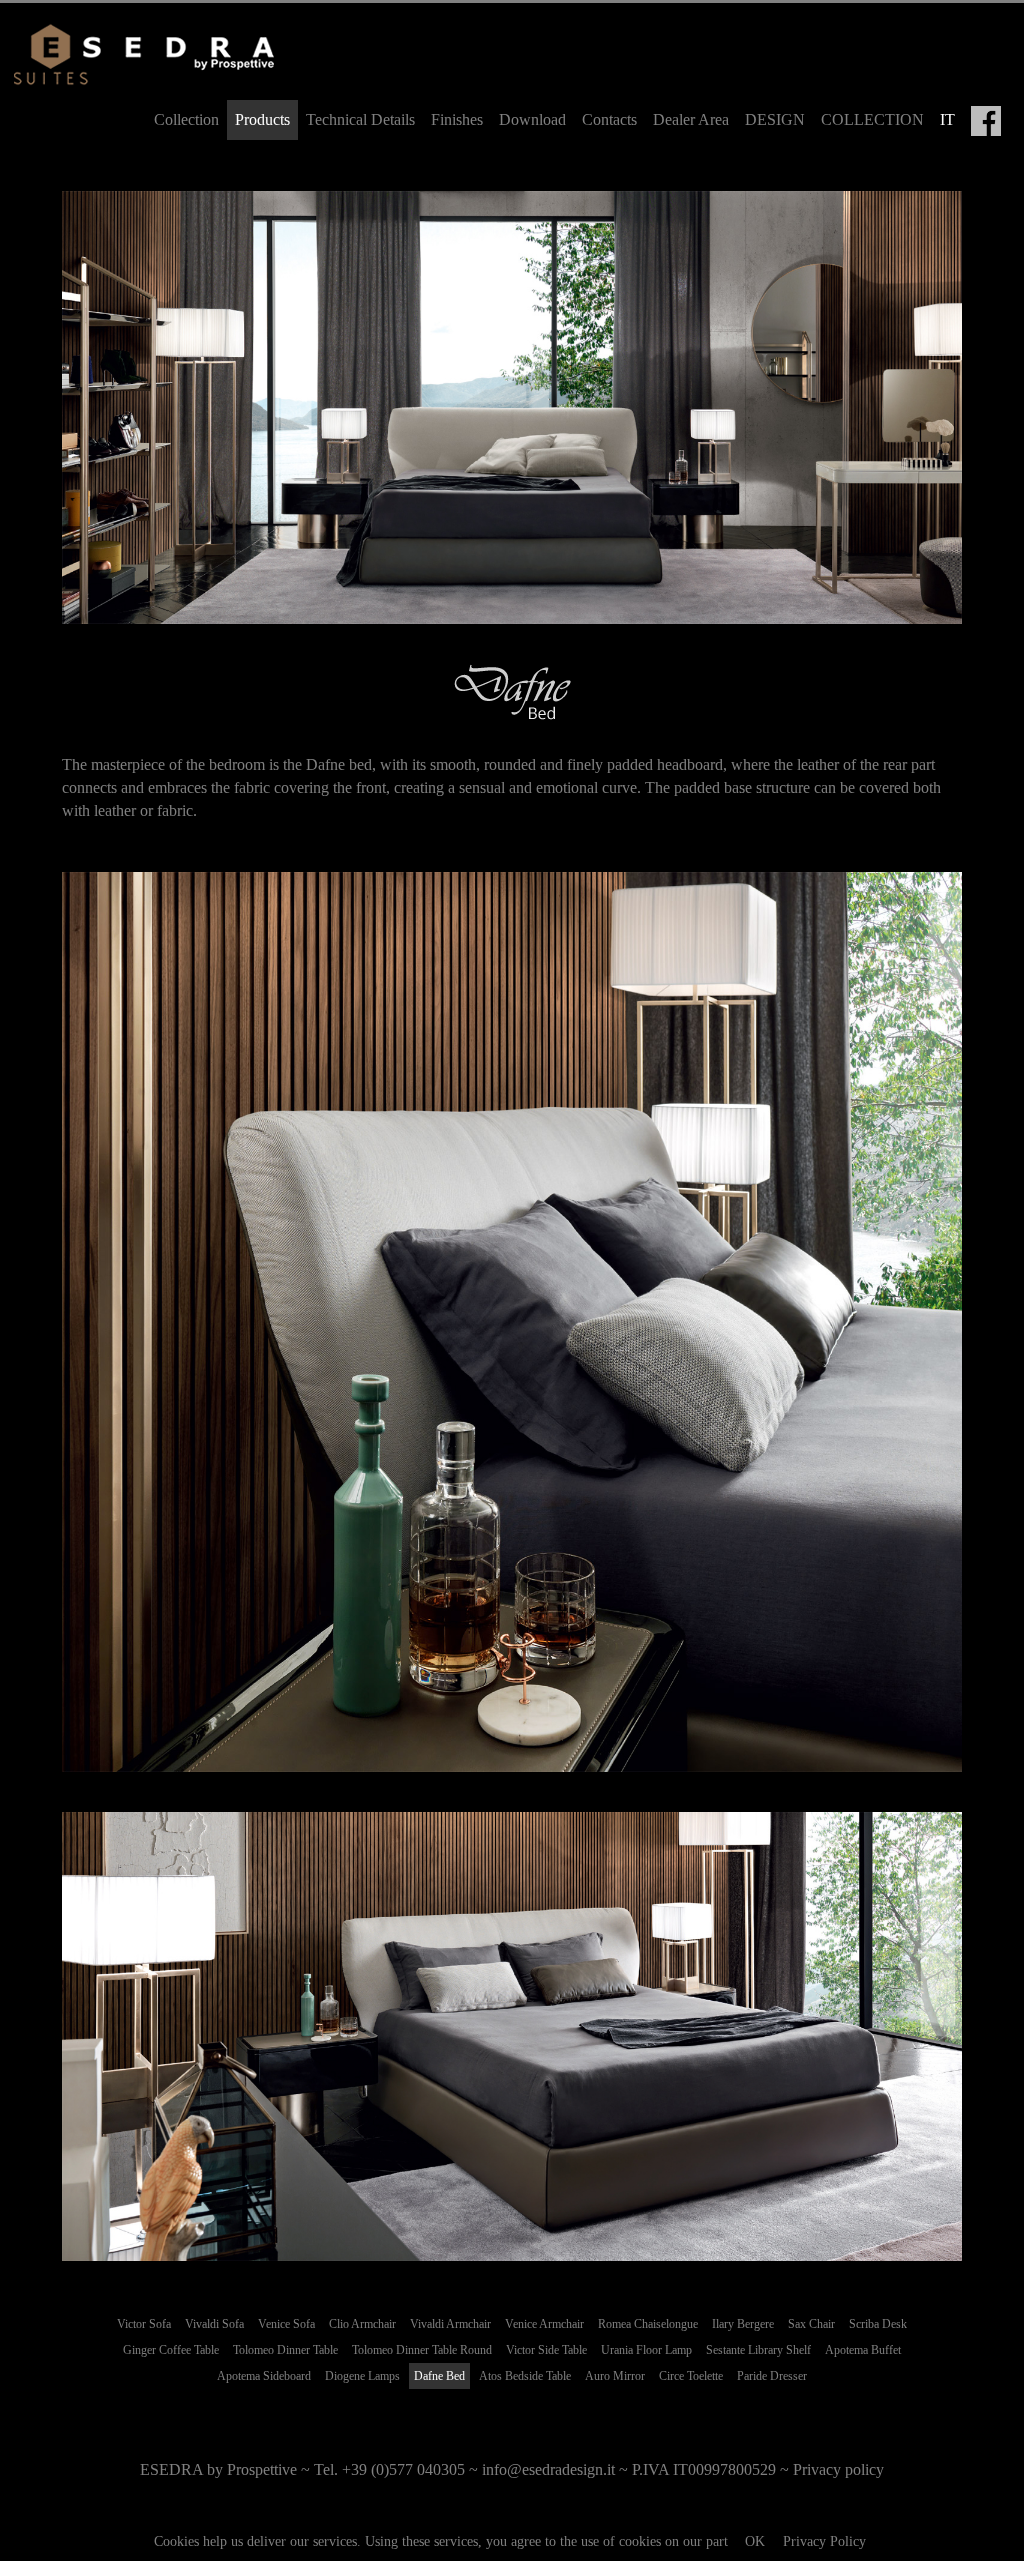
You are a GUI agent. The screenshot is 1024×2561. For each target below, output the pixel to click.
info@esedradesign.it (548, 2469)
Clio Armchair (362, 2324)
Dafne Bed (439, 2376)
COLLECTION (872, 119)
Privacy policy (838, 2469)
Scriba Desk (878, 2324)
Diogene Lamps (362, 2376)
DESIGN (775, 119)
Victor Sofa (144, 2324)
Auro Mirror (615, 2376)
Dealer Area (691, 119)
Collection (186, 119)
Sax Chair (811, 2324)
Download (532, 119)
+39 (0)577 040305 (403, 2469)
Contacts (609, 119)
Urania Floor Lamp (646, 2350)
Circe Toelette (691, 2376)
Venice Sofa (286, 2324)
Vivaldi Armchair (450, 2324)
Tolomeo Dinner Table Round (422, 2350)
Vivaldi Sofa (214, 2324)
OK (755, 2541)
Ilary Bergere (743, 2324)
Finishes (457, 119)
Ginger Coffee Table (171, 2350)
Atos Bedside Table (525, 2376)
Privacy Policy (824, 2541)
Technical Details (360, 119)
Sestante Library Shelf (758, 2350)
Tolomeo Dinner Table (285, 2350)
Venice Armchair (544, 2324)
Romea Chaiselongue (648, 2324)
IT (947, 119)
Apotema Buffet (863, 2350)
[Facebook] (986, 120)
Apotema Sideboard (264, 2376)
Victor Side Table (546, 2350)
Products (262, 119)
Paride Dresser (772, 2376)
